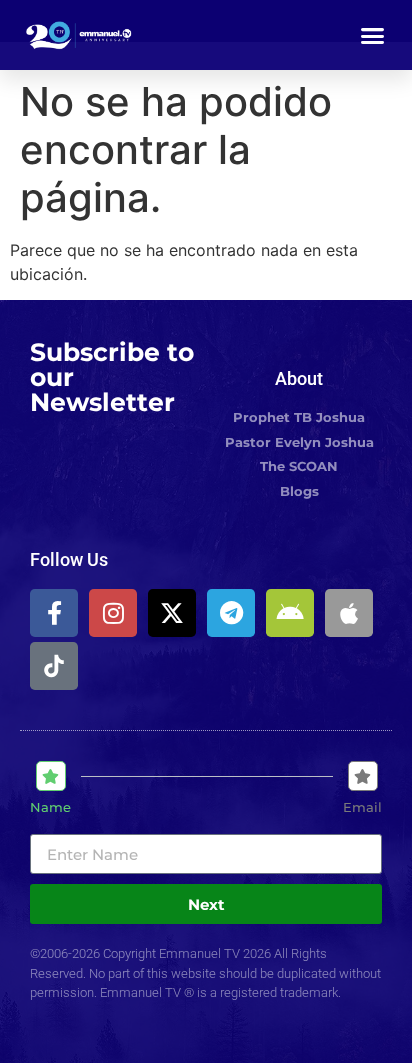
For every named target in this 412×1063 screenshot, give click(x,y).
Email (362, 807)
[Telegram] (231, 613)
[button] (373, 35)
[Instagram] (113, 613)
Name (50, 807)
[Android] (290, 613)
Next (206, 904)
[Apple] (349, 613)
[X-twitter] (172, 613)
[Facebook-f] (54, 613)
